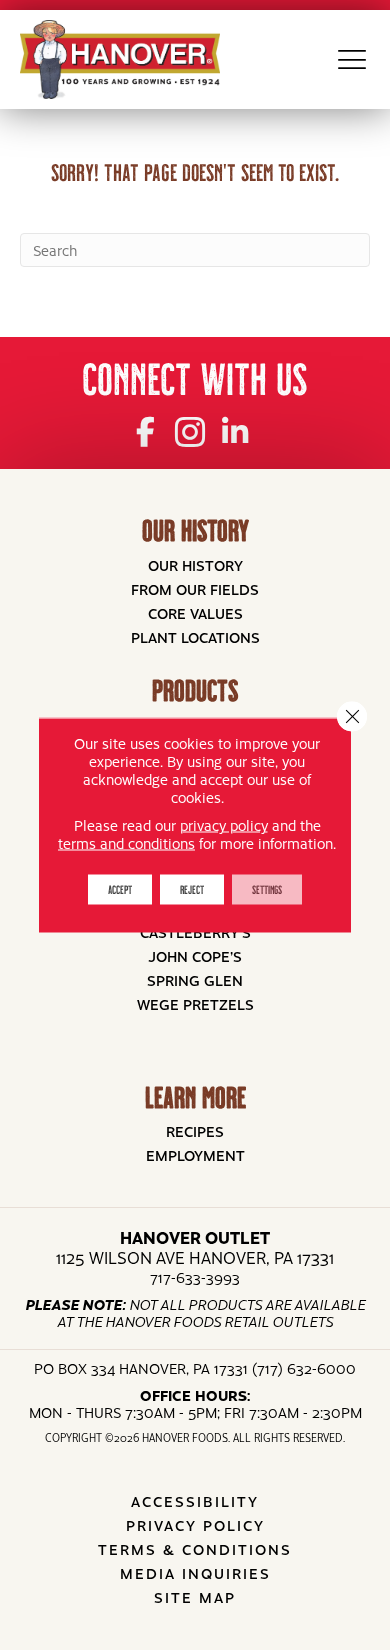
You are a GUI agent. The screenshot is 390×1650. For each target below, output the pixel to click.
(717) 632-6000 (304, 1368)
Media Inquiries (195, 1573)
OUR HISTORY (195, 530)
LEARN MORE (195, 1097)
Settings (267, 889)
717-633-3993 (195, 1277)
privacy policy (224, 825)
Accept (120, 889)
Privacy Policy (195, 1525)
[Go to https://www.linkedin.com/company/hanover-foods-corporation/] (235, 429)
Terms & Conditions (195, 1549)
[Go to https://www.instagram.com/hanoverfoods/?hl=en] (190, 430)
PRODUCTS (195, 690)
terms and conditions (126, 843)
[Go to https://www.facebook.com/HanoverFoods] (145, 429)
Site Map (195, 1597)
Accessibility (195, 1501)
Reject (192, 889)
